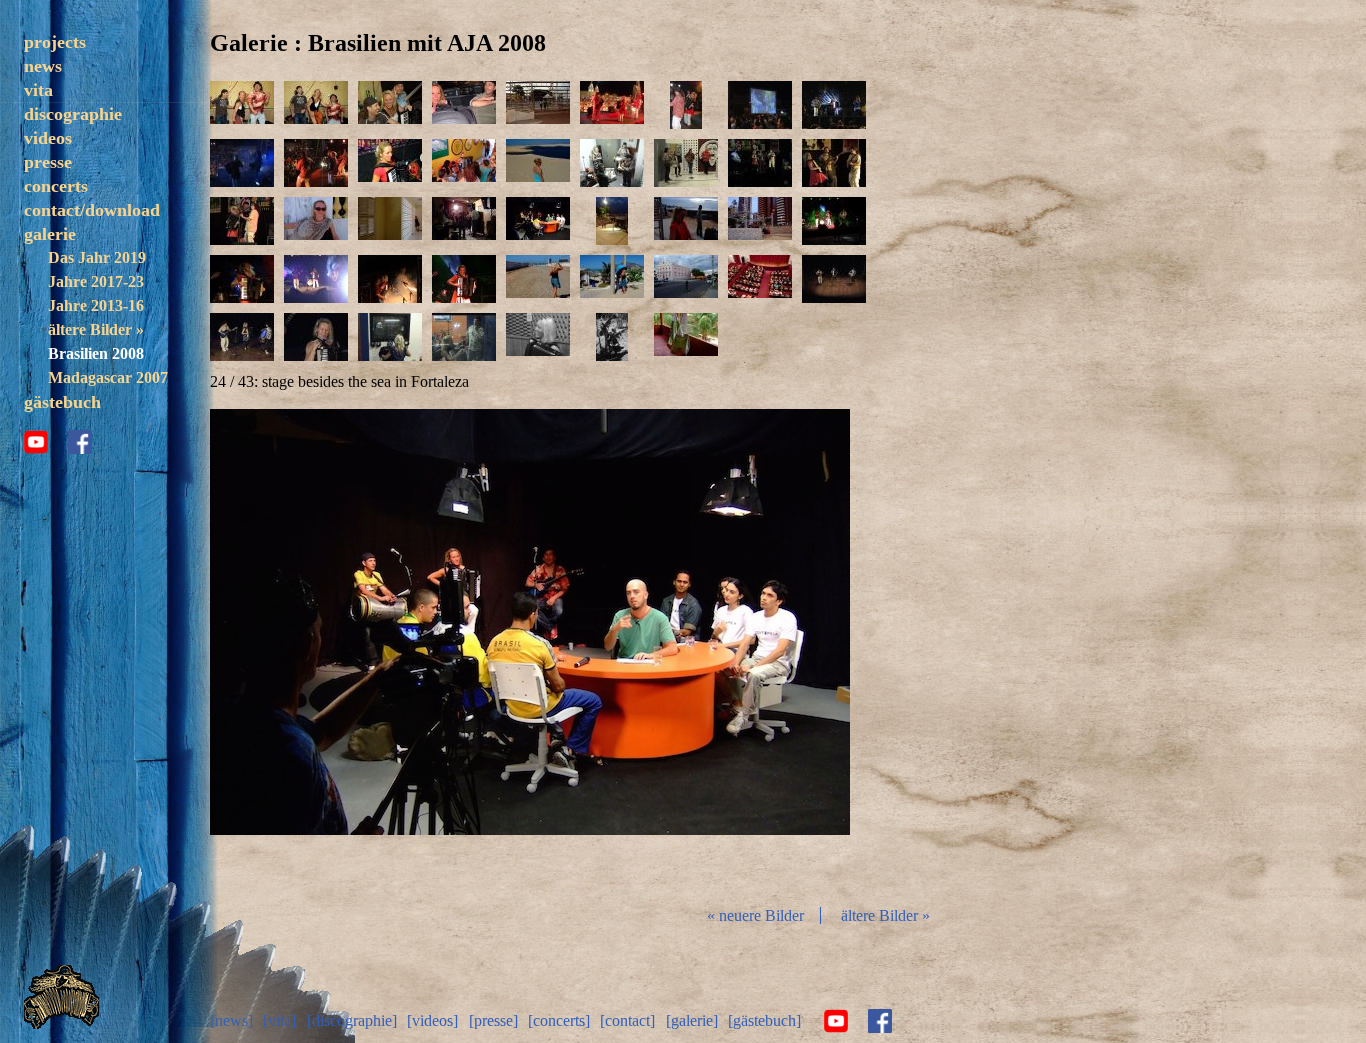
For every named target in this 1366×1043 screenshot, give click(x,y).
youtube (36, 442)
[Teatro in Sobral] (686, 279)
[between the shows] (538, 163)
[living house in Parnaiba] (390, 221)
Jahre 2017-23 (96, 281)
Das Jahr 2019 (97, 257)
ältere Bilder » (96, 329)
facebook (80, 442)
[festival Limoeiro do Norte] (538, 105)
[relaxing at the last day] (686, 337)
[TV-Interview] (464, 221)
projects (55, 42)
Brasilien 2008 (96, 353)
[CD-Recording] (390, 337)
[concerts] (559, 1020)
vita (38, 90)
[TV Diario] (686, 163)
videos (48, 138)
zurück (316, 649)
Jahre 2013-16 (96, 305)
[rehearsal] (538, 337)
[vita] (279, 1020)
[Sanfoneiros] (612, 105)
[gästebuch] (764, 1020)
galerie (50, 234)
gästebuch (62, 402)
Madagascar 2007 (108, 377)
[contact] (627, 1020)
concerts (56, 186)
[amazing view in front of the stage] (760, 221)
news (43, 66)
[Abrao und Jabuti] (242, 105)
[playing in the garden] (612, 337)
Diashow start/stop (529, 649)
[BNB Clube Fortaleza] (760, 163)
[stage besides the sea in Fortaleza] (612, 221)
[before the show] (686, 221)
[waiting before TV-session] (612, 163)
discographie (73, 114)
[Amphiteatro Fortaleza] (834, 221)
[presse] (493, 1020)
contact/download (92, 210)
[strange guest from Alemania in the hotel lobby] (464, 163)
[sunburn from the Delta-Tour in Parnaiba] (316, 221)
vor (744, 649)
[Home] (61, 1023)
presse (48, 162)
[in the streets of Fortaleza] (538, 279)
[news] (231, 1020)
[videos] (432, 1020)
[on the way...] (464, 105)
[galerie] (692, 1020)
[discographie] (352, 1020)
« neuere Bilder (755, 915)
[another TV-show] (538, 221)
